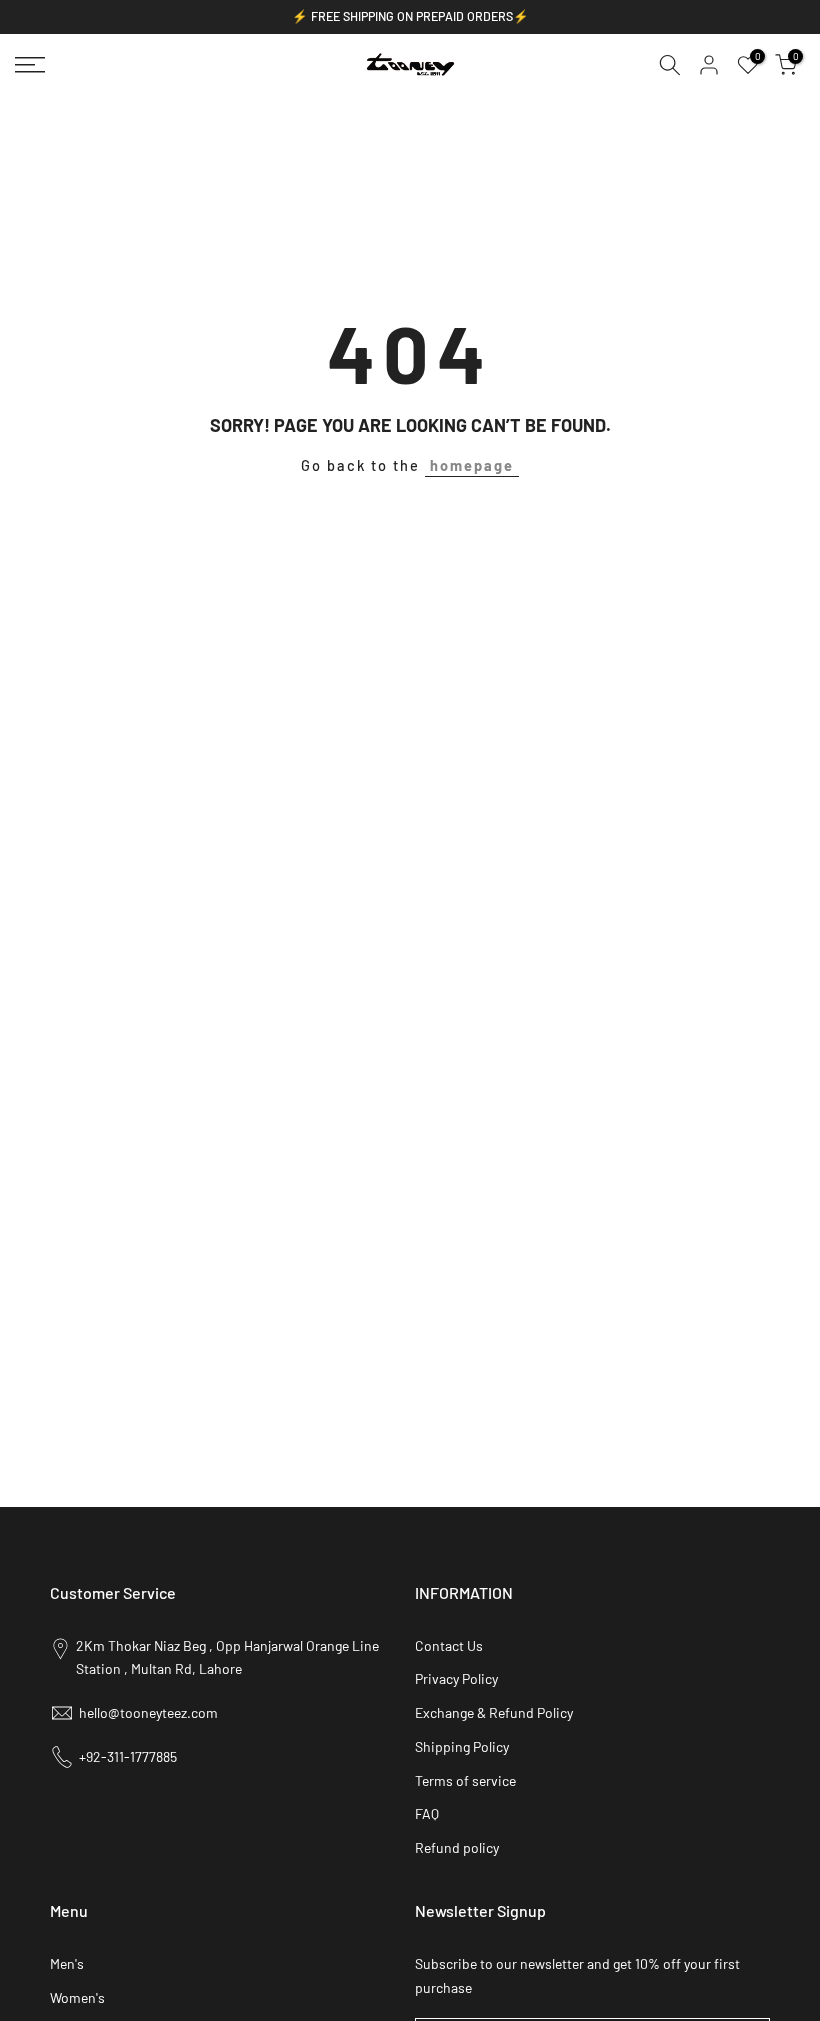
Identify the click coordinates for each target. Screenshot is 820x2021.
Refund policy (457, 1847)
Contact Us (449, 1645)
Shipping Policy (462, 1746)
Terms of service (465, 1780)
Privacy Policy (456, 1678)
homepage (472, 465)
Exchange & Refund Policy (494, 1712)
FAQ (427, 1813)
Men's (67, 1963)
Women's (77, 1997)
